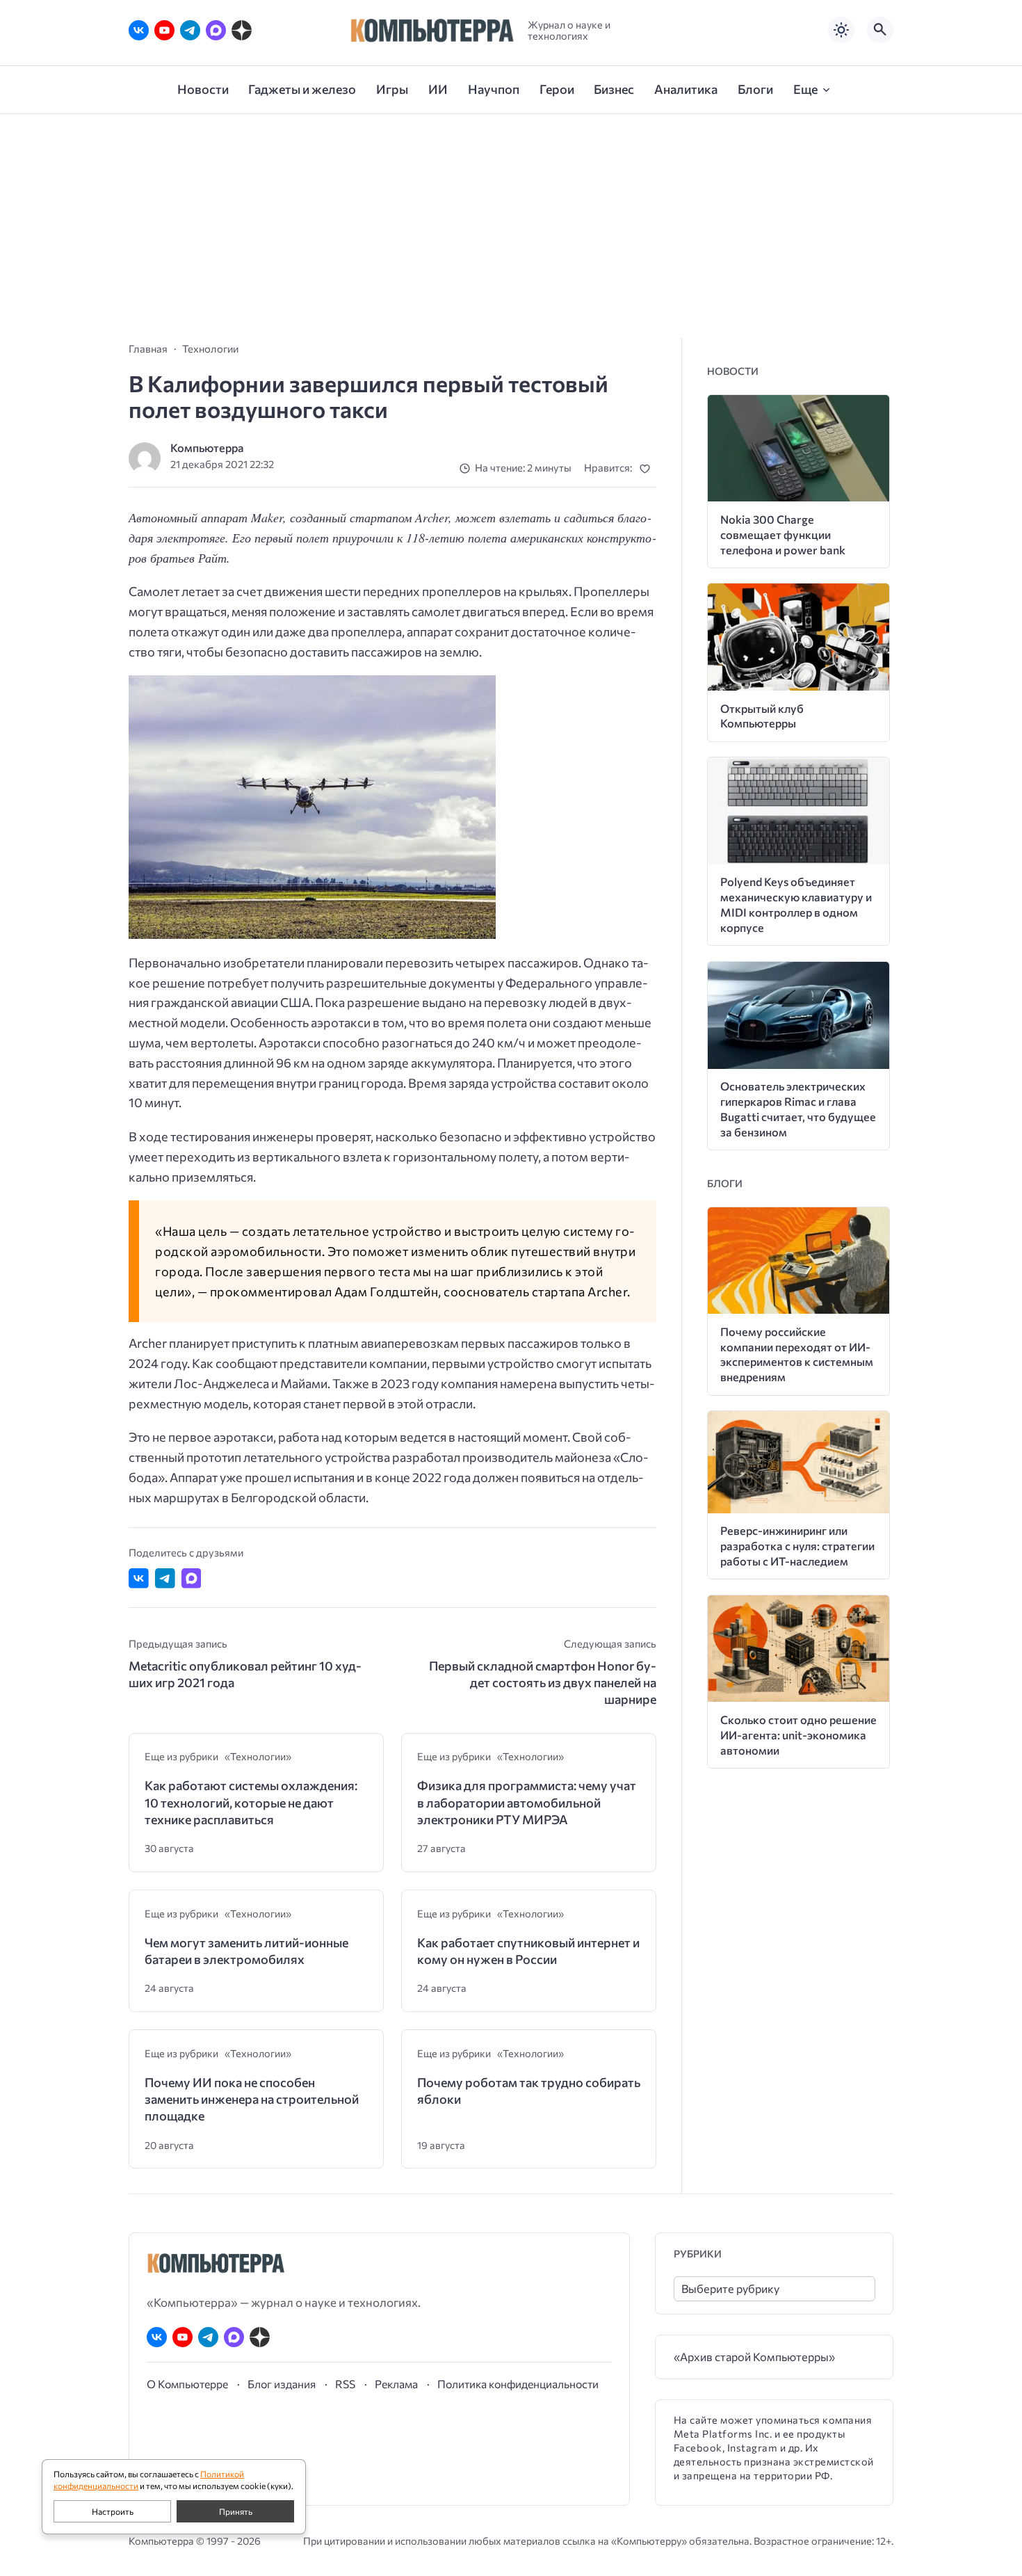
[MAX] (216, 30)
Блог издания (282, 2384)
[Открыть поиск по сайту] (880, 30)
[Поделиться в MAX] (192, 1578)
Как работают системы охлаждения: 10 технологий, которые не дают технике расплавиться (251, 1802)
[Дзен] (242, 30)
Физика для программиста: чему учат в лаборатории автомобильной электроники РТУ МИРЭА (527, 1802)
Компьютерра (207, 448)
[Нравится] (648, 468)
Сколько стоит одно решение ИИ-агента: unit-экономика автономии (798, 1735)
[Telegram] (190, 30)
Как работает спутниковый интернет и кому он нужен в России (528, 1951)
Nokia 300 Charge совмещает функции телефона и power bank (783, 534)
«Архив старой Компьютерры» (754, 2357)
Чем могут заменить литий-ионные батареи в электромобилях (246, 1951)
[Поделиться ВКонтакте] (139, 1578)
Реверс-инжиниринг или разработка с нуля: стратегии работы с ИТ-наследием (797, 1546)
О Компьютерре (187, 2384)
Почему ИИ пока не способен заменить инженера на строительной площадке (252, 2099)
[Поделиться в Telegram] (165, 1578)
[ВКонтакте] (139, 30)
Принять (236, 2511)
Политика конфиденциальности (518, 2384)
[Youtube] (164, 30)
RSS (345, 2384)
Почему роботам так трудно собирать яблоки (529, 2091)
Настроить (113, 2511)
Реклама (396, 2384)
